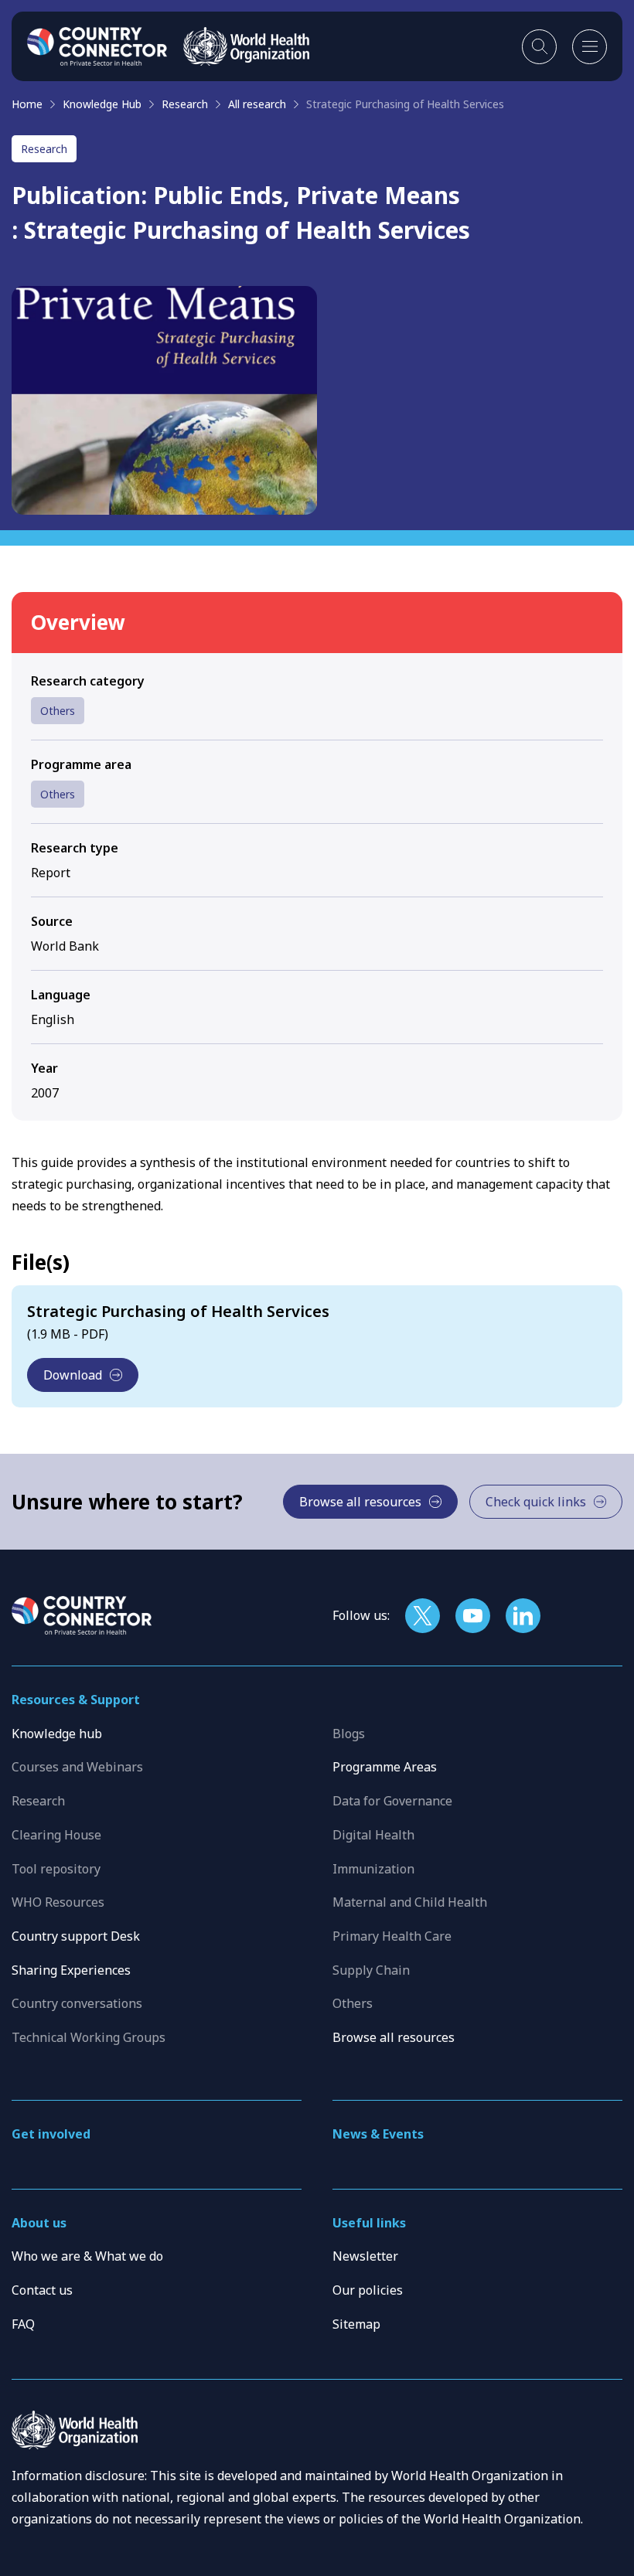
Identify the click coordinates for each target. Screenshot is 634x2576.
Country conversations (77, 2003)
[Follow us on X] (423, 1616)
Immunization (373, 1869)
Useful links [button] (369, 2223)
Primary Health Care (392, 1936)
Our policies (368, 2290)
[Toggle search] (539, 47)
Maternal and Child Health (410, 1902)
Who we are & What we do (87, 2256)
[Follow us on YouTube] (473, 1616)
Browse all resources (394, 2037)
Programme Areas (385, 1767)
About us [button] (39, 2223)
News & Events (378, 2134)
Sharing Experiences (71, 1970)
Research (185, 104)
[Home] (97, 46)
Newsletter (365, 2256)
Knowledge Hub (102, 104)
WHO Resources (58, 1902)
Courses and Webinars (77, 1767)
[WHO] (246, 46)
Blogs (349, 1734)
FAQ (23, 2324)
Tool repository (56, 1869)
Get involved (51, 2134)
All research (257, 104)
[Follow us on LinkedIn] (523, 1616)
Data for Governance (392, 1801)
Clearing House (56, 1835)
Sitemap (356, 2324)
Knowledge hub (57, 1734)
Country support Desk (76, 1936)
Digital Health (373, 1835)
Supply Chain (371, 1970)
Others (58, 711)
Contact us (42, 2290)
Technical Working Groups (89, 2037)
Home (27, 104)
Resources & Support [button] (76, 1700)
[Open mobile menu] (590, 47)
